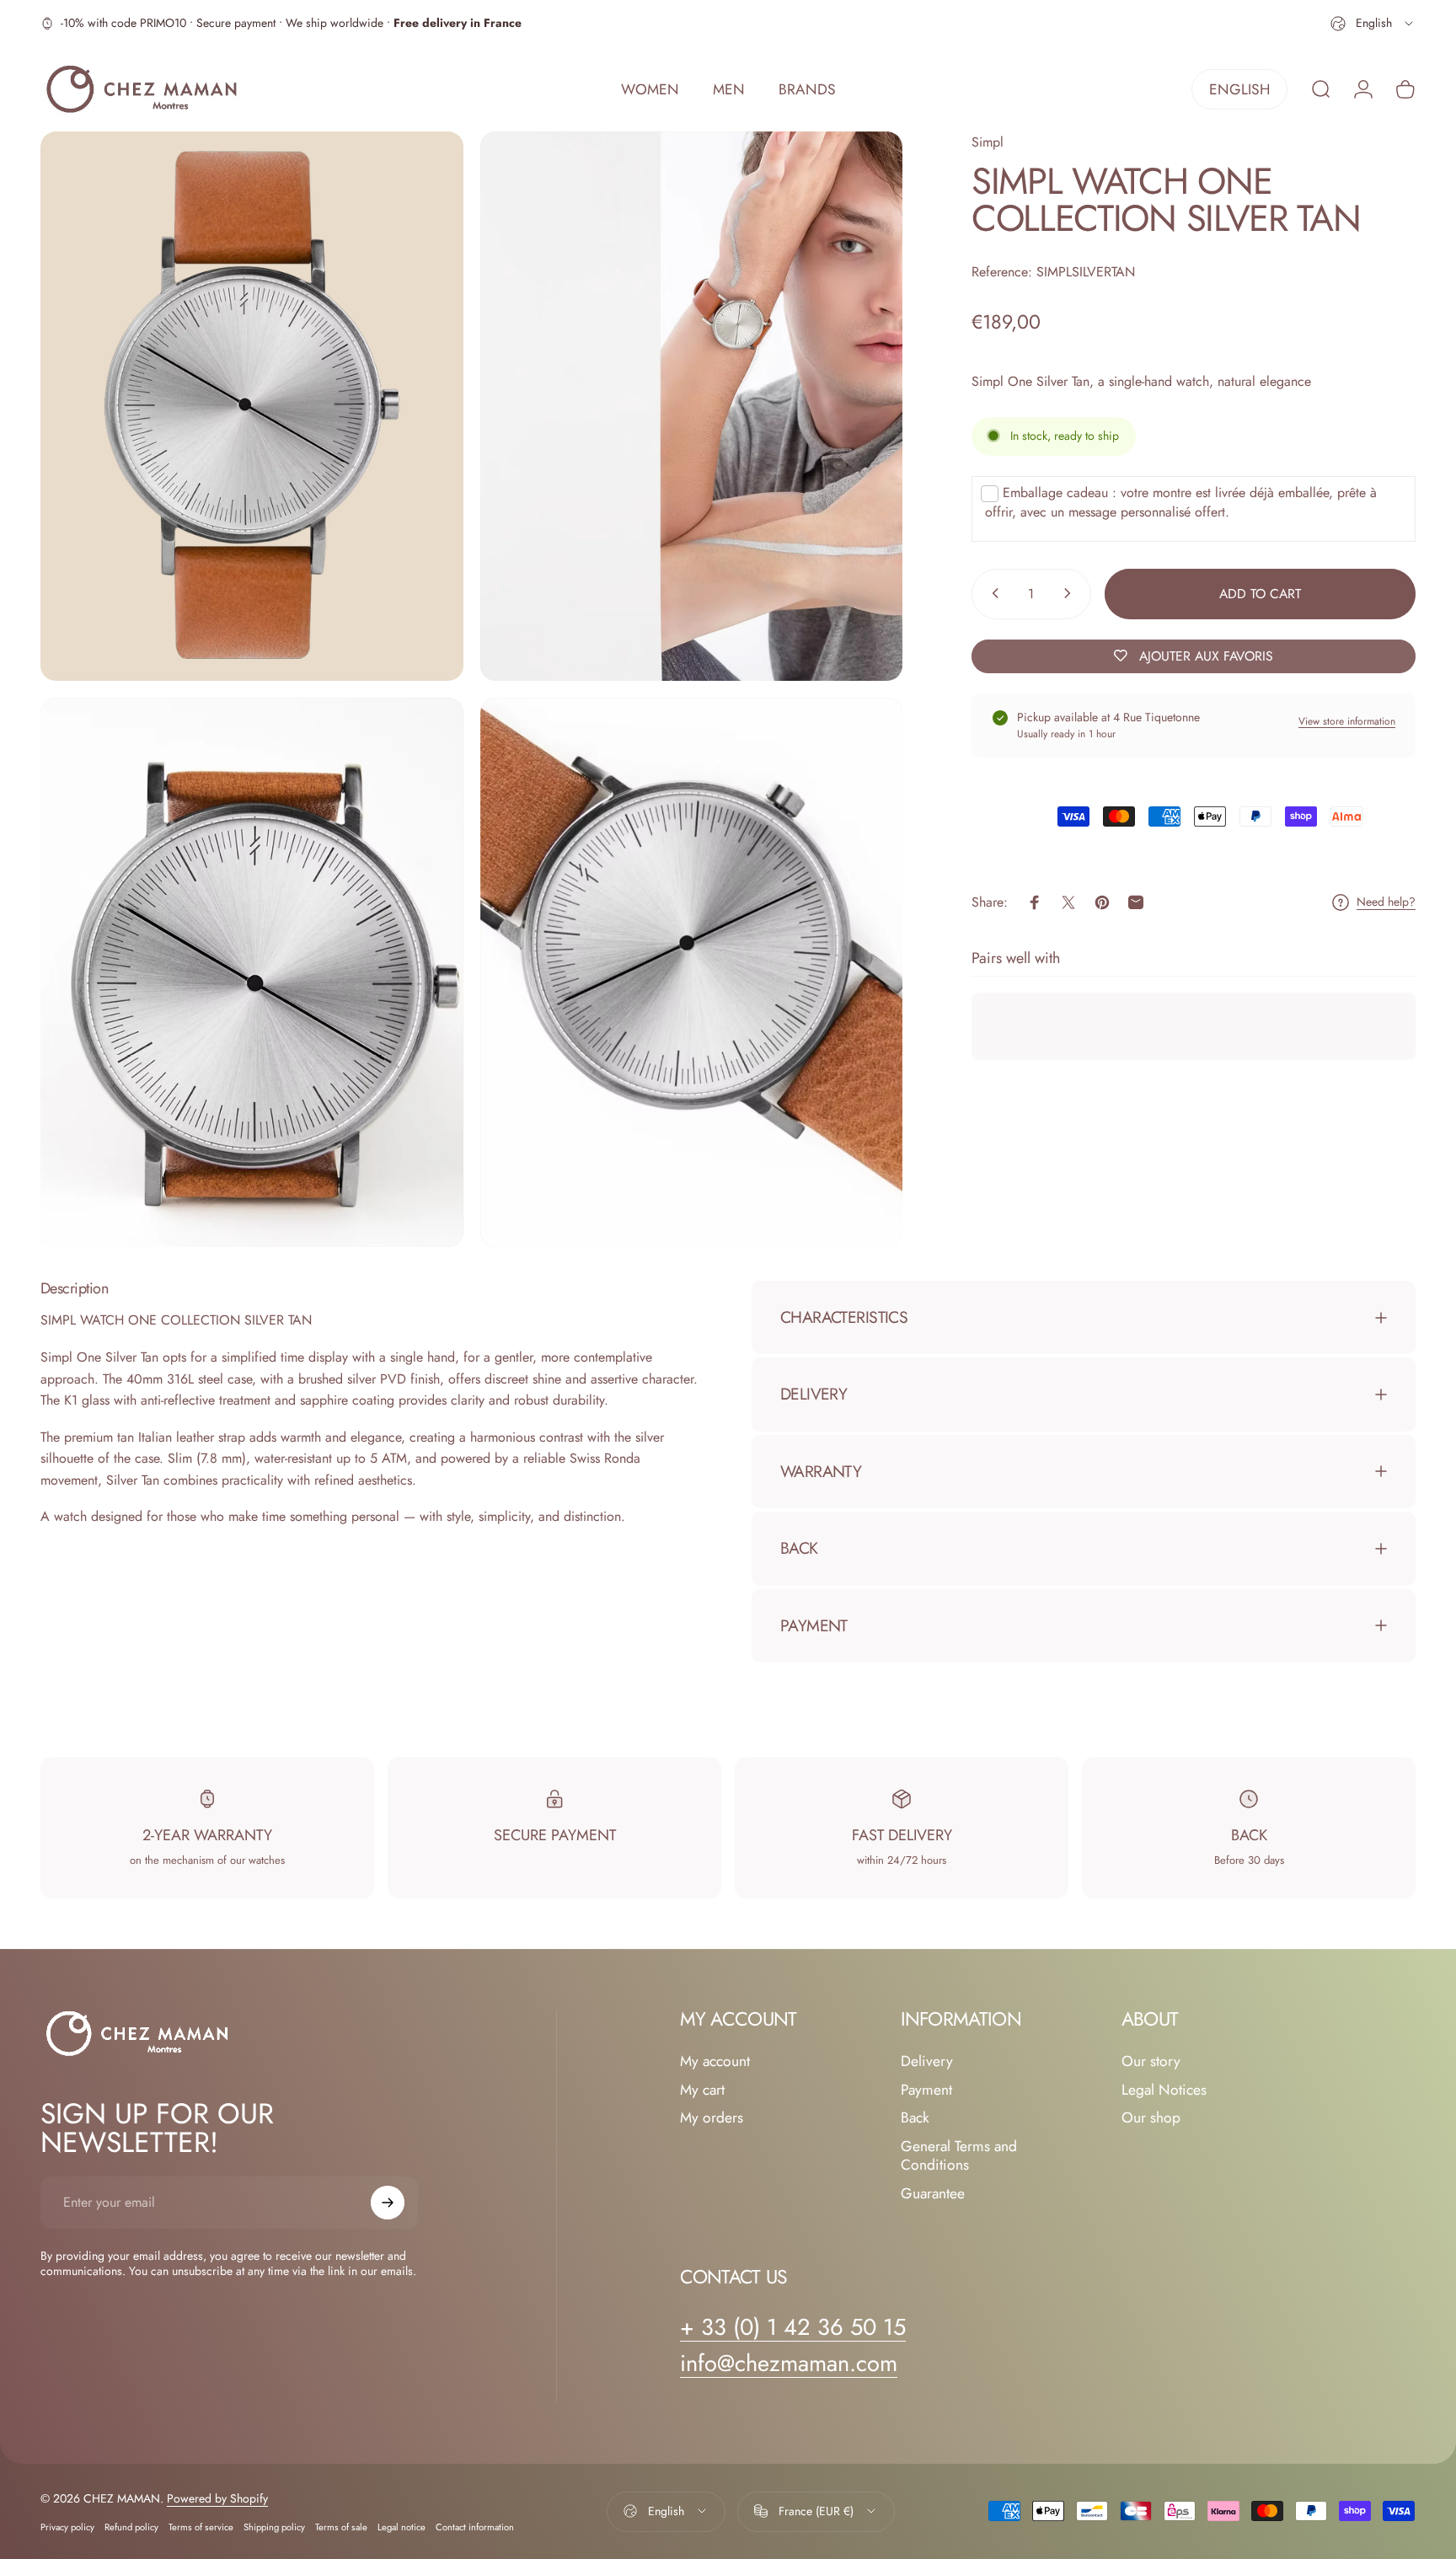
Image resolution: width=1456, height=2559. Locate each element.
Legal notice (401, 2526)
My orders (712, 2118)
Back (915, 2118)
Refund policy (131, 2526)
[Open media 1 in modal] (252, 406)
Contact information (475, 2526)
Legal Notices (1164, 2091)
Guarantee (933, 2194)
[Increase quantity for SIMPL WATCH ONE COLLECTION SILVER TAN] (1071, 593)
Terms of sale (341, 2526)
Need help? (1386, 902)
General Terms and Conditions (959, 2156)
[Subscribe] (388, 2203)
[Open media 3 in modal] (252, 972)
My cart (702, 2091)
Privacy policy (67, 2526)
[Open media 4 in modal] (692, 972)
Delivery (927, 2062)
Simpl (988, 142)
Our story (1151, 2062)
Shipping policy (274, 2526)
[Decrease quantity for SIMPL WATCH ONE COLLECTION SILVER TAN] (992, 593)
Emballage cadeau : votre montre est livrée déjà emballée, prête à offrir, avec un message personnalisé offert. (1181, 501)
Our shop (1151, 2118)
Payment (926, 2091)
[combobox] (1373, 24)
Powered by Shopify (217, 2497)
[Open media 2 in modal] (692, 406)
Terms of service (201, 2526)
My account (715, 2062)
